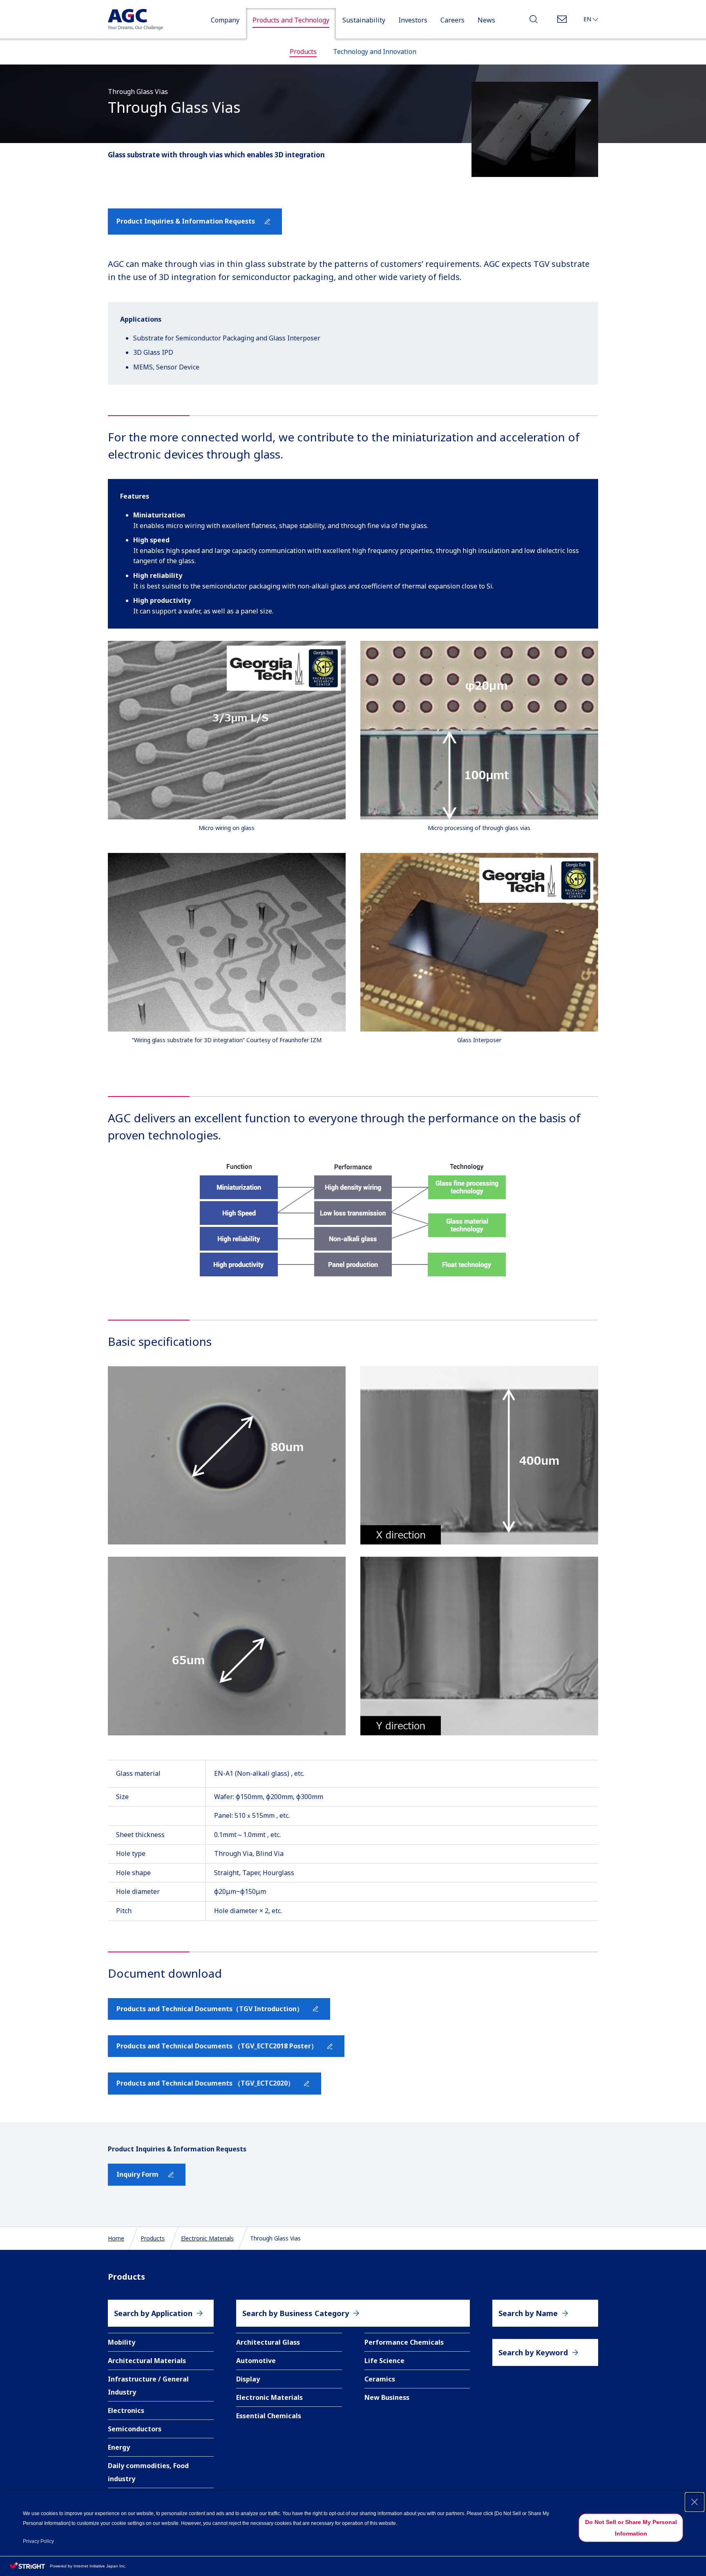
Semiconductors (135, 2429)
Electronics (126, 2410)
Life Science (384, 2361)
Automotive (256, 2361)
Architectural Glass (268, 2342)
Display (248, 2379)
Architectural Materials (147, 2361)
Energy (119, 2447)
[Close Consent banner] (695, 2502)
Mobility (122, 2342)
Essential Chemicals (269, 2416)
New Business (387, 2397)
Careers (452, 20)
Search (534, 21)
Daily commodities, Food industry (148, 2472)
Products (153, 2238)
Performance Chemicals (404, 2342)
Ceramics (380, 2379)
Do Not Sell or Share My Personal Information (631, 2528)
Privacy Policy (38, 2541)
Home (116, 2238)
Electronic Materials (207, 2238)
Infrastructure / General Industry (148, 2386)
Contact (562, 21)
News (486, 20)
